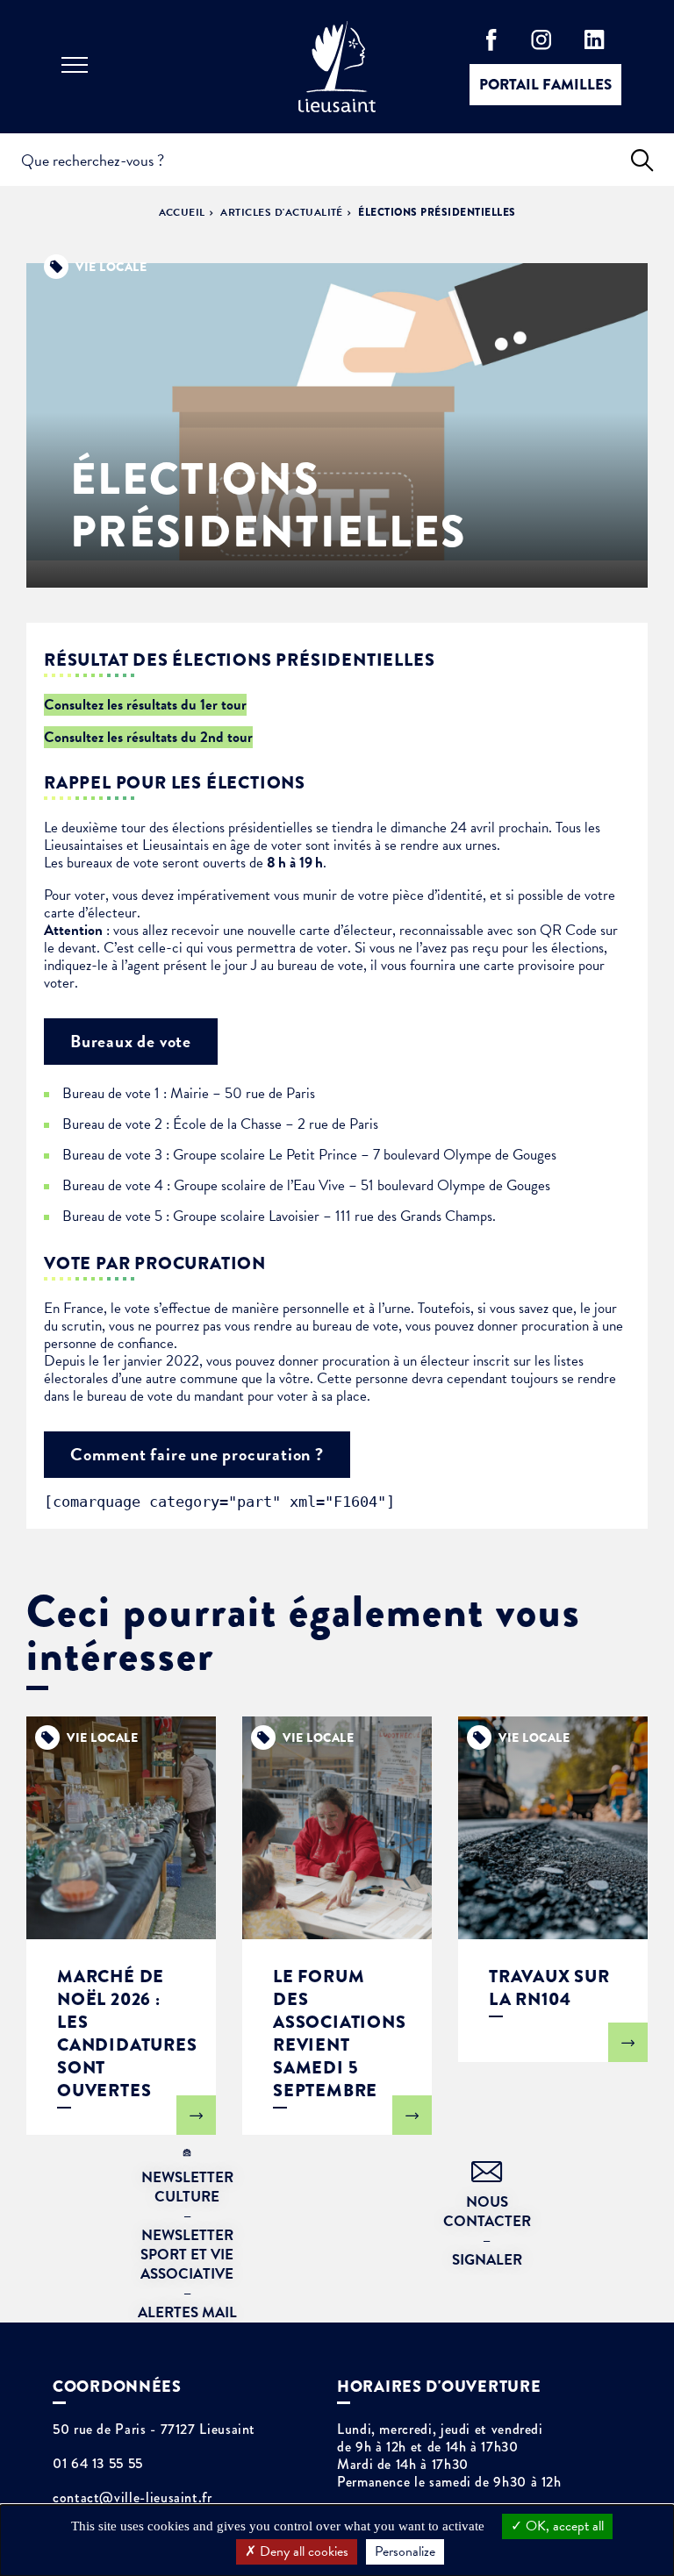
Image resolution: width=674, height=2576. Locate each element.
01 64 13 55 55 (98, 2464)
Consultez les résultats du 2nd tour (148, 737)
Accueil (182, 212)
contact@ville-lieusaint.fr (133, 2498)
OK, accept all (563, 2526)
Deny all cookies (302, 2551)
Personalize (405, 2551)
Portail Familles (545, 85)
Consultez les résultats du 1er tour (145, 705)
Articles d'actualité (282, 212)
